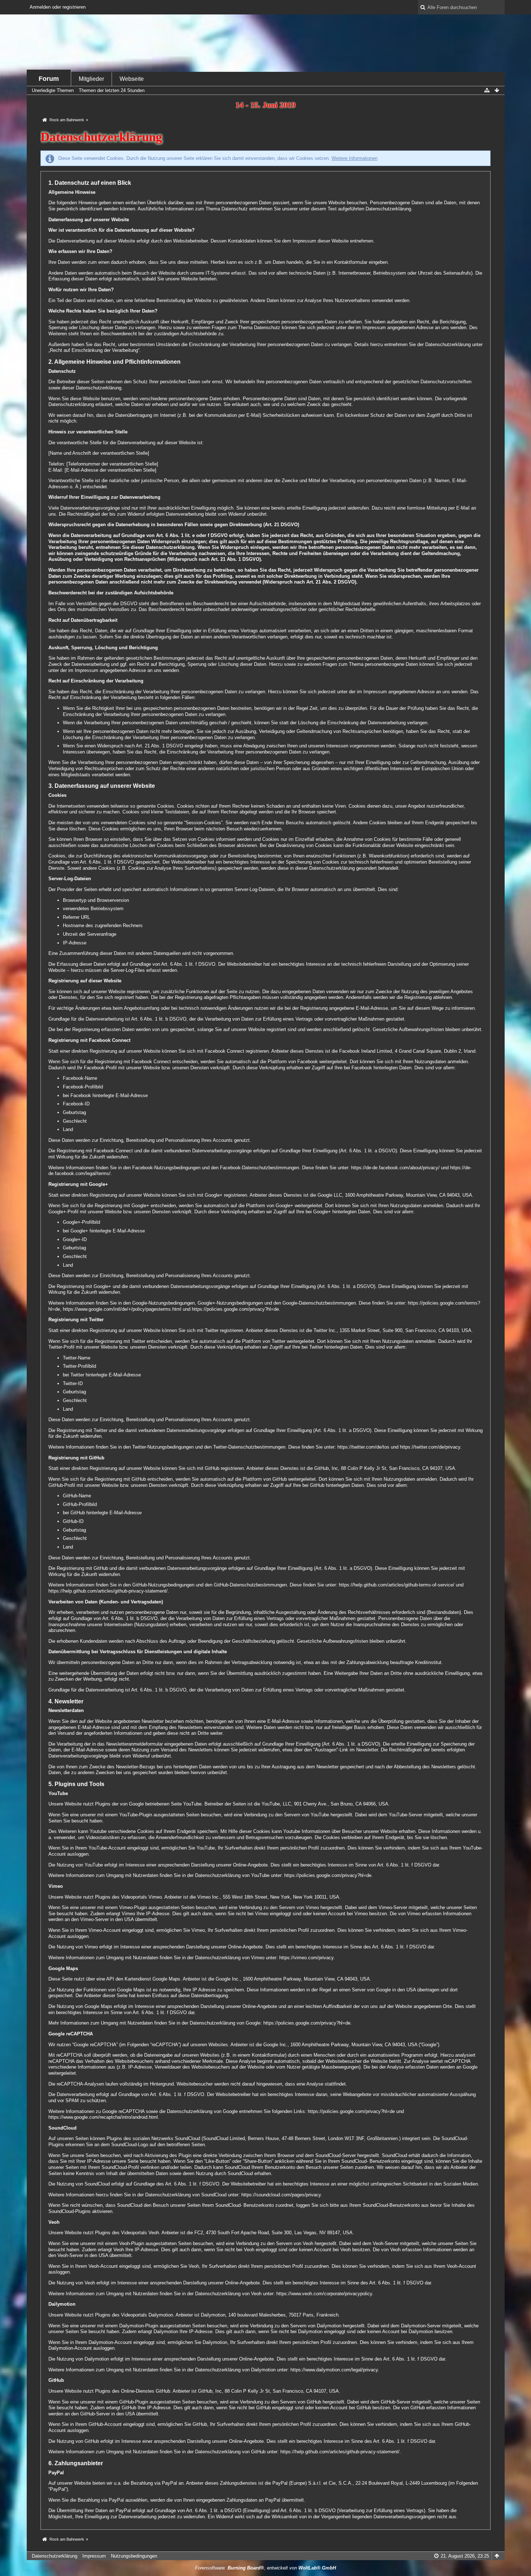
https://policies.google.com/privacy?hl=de (235, 1309)
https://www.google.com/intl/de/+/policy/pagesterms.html (122, 1309)
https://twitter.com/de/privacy (430, 1447)
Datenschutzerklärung (55, 2556)
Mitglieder (91, 79)
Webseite (132, 79)
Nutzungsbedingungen (134, 2556)
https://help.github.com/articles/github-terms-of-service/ (397, 1585)
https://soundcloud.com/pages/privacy (281, 2195)
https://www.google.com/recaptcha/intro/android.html (103, 2117)
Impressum (94, 2556)
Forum (49, 79)
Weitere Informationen (355, 158)
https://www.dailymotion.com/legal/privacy (334, 2370)
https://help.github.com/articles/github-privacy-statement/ (108, 1591)
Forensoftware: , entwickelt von (265, 2568)
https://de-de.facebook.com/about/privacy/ (395, 1168)
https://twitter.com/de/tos (363, 1447)
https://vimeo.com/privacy (306, 1958)
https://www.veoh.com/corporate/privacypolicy (324, 2294)
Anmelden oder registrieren (58, 7)
